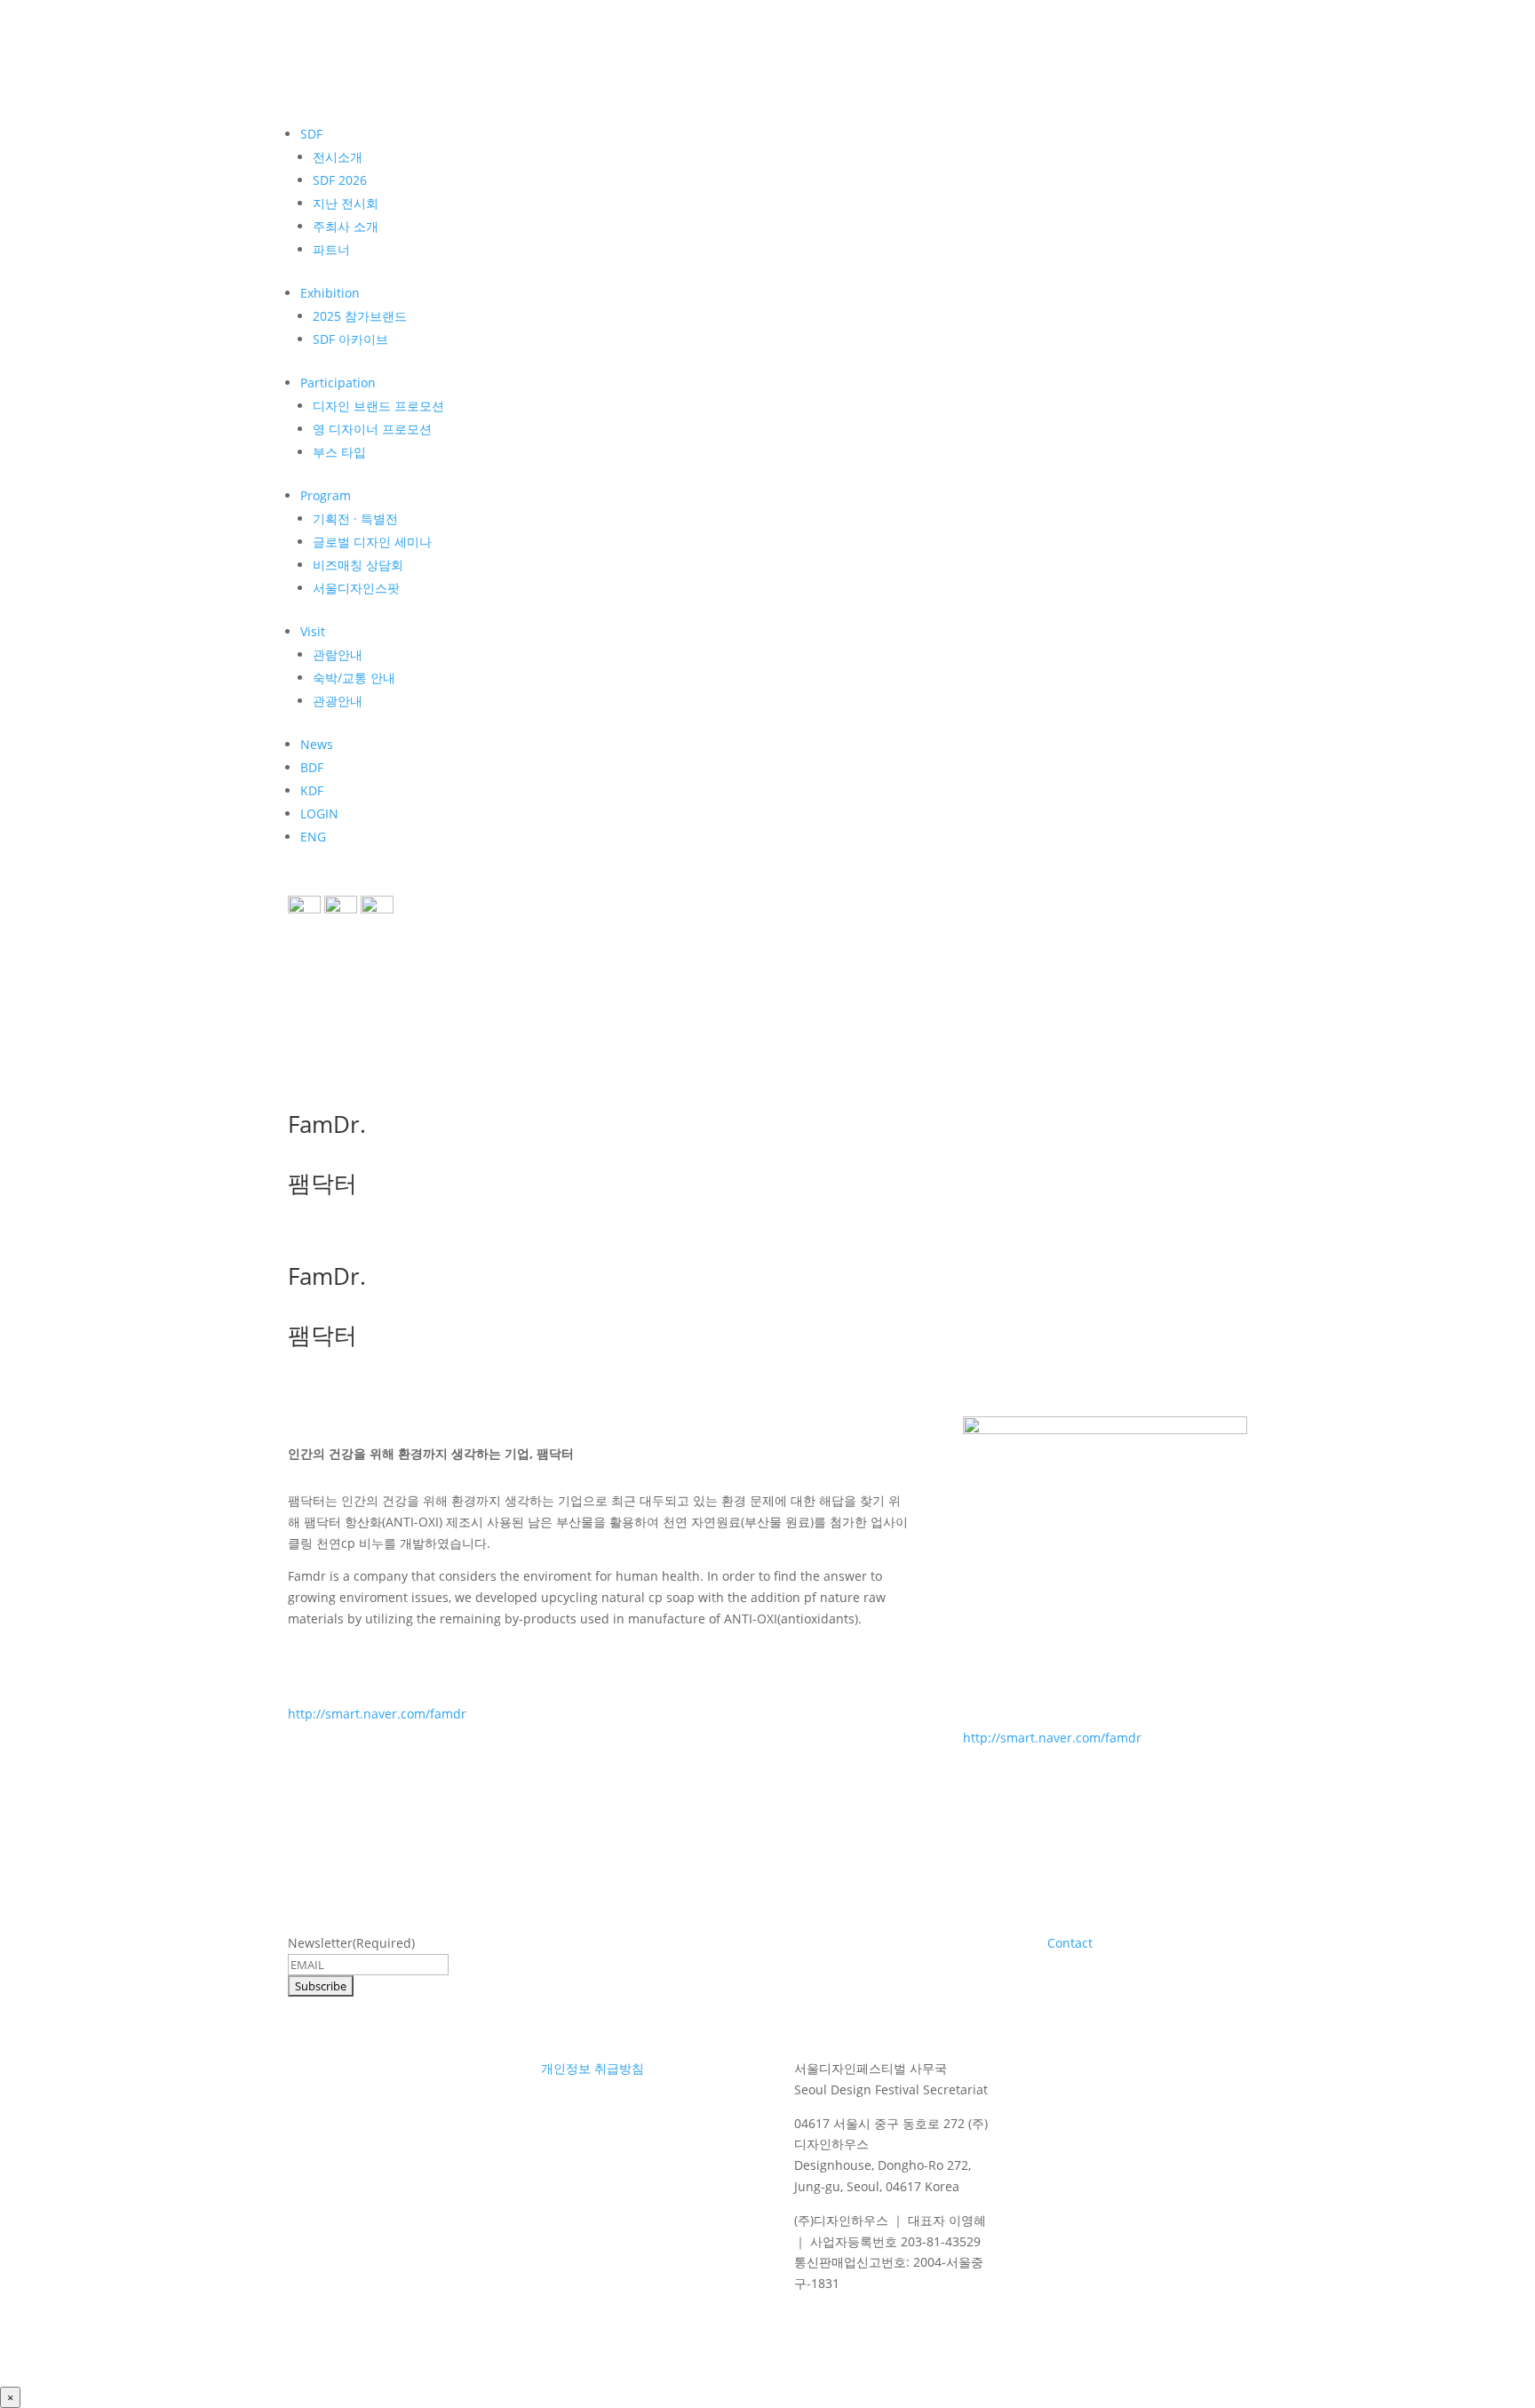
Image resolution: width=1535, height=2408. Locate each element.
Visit (313, 631)
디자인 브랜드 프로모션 (378, 406)
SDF (311, 134)
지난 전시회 (346, 203)
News (317, 744)
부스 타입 (339, 452)
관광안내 (338, 701)
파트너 (331, 249)
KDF (312, 790)
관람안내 (338, 654)
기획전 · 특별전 (355, 518)
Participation (338, 383)
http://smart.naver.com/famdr (377, 1714)
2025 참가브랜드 (360, 316)
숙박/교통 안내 (354, 678)
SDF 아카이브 (350, 339)
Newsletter (351, 1943)
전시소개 (338, 157)
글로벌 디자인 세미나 (372, 542)
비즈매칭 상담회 (358, 565)
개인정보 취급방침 (593, 2068)
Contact (1070, 1943)
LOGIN (319, 813)
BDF (312, 767)
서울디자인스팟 (356, 588)
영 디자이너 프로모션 (372, 429)
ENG (313, 837)
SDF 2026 (340, 180)
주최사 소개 (346, 226)
